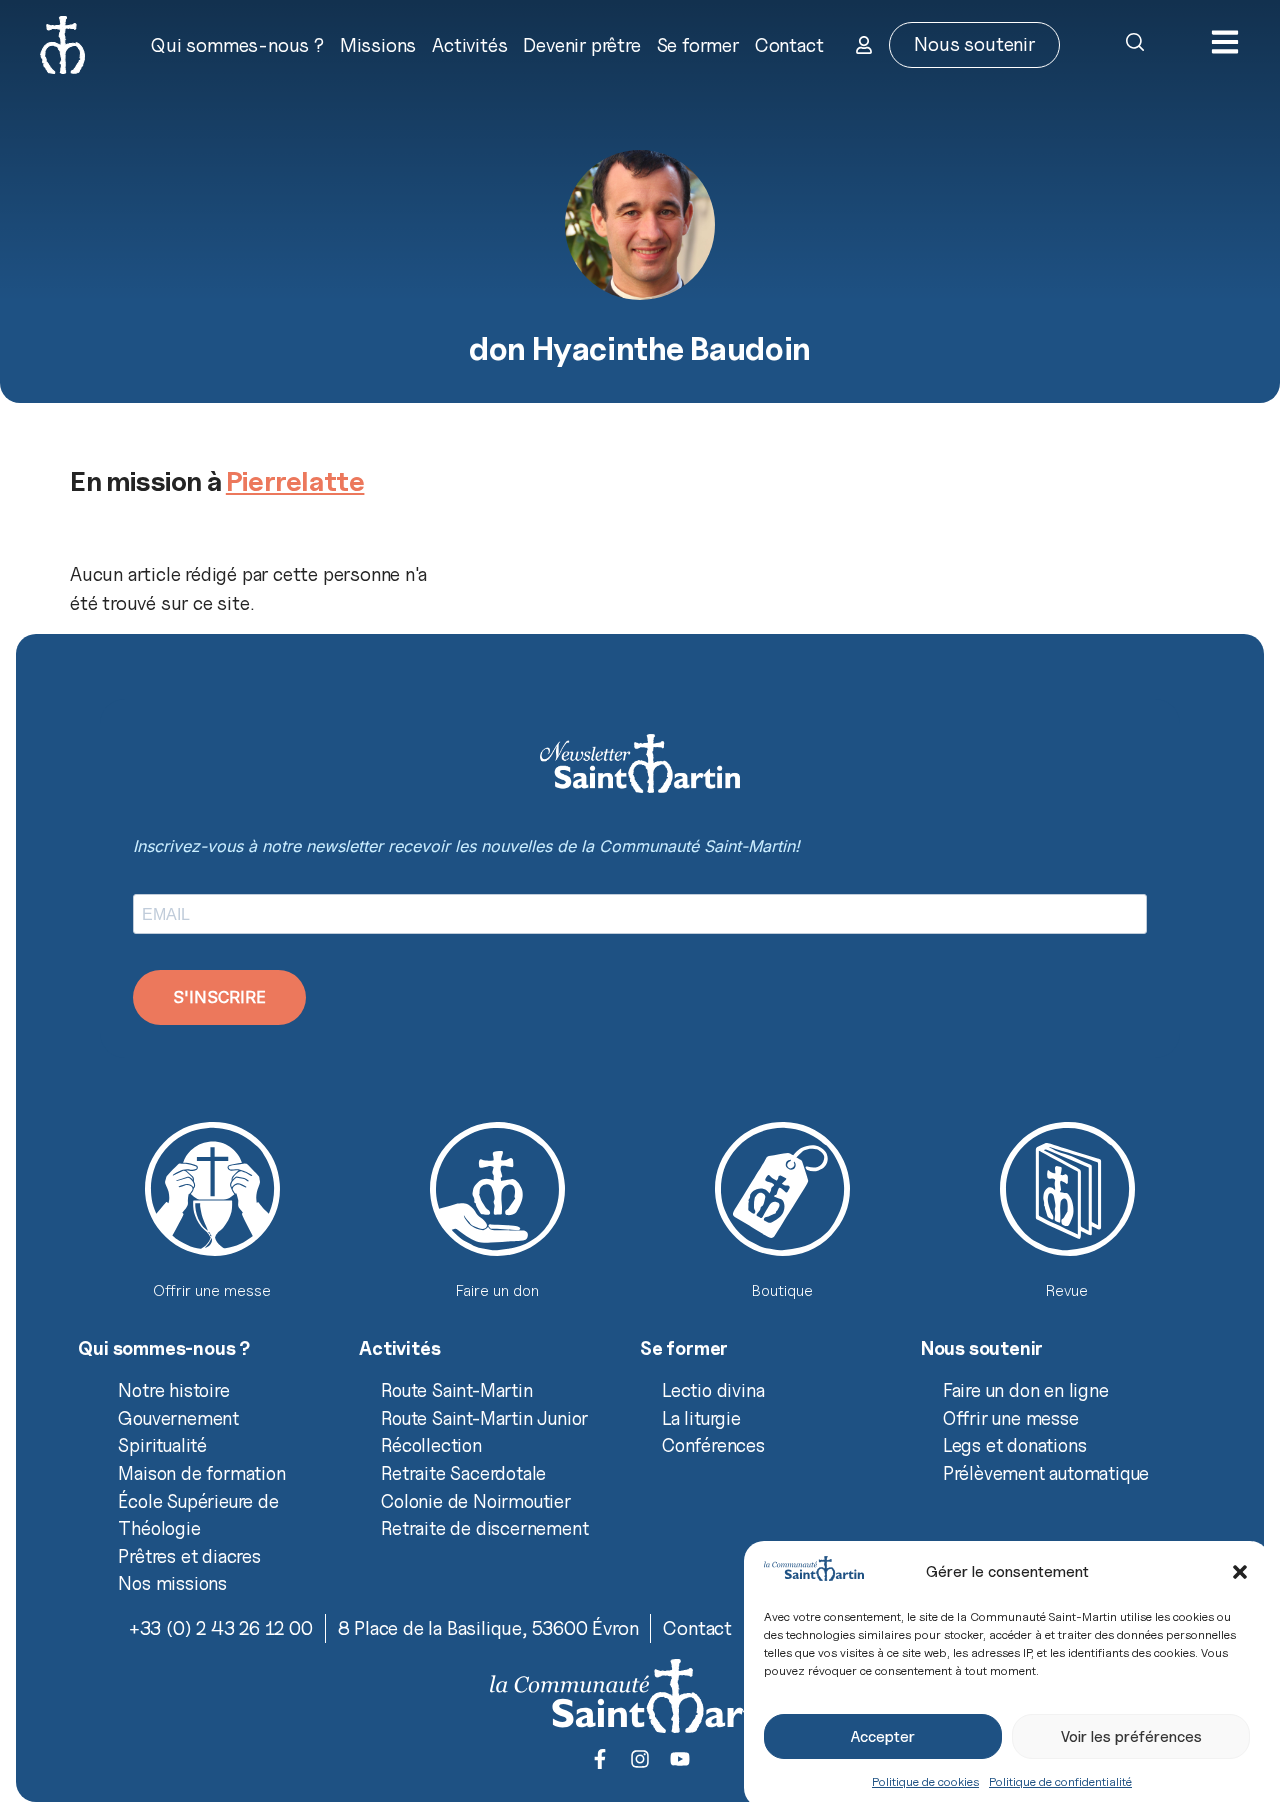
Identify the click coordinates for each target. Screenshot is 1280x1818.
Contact (789, 45)
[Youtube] (680, 1759)
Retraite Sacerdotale (463, 1473)
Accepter (883, 1737)
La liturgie (701, 1418)
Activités (469, 45)
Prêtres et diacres (189, 1556)
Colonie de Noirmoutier (476, 1501)
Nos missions (172, 1583)
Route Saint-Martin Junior (484, 1418)
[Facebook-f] (600, 1759)
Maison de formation (201, 1473)
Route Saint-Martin (456, 1390)
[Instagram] (640, 1759)
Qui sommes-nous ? (237, 45)
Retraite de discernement (484, 1528)
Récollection (431, 1445)
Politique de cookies (925, 1781)
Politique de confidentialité (1060, 1781)
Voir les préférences (1131, 1737)
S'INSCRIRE (219, 997)
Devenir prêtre (581, 45)
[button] (1240, 1572)
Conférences (713, 1445)
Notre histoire (173, 1390)
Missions (378, 45)
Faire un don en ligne (1026, 1390)
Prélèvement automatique (1046, 1473)
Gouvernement (178, 1418)
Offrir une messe (1011, 1418)
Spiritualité (162, 1445)
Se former (698, 45)
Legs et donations (1015, 1445)
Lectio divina (713, 1390)
